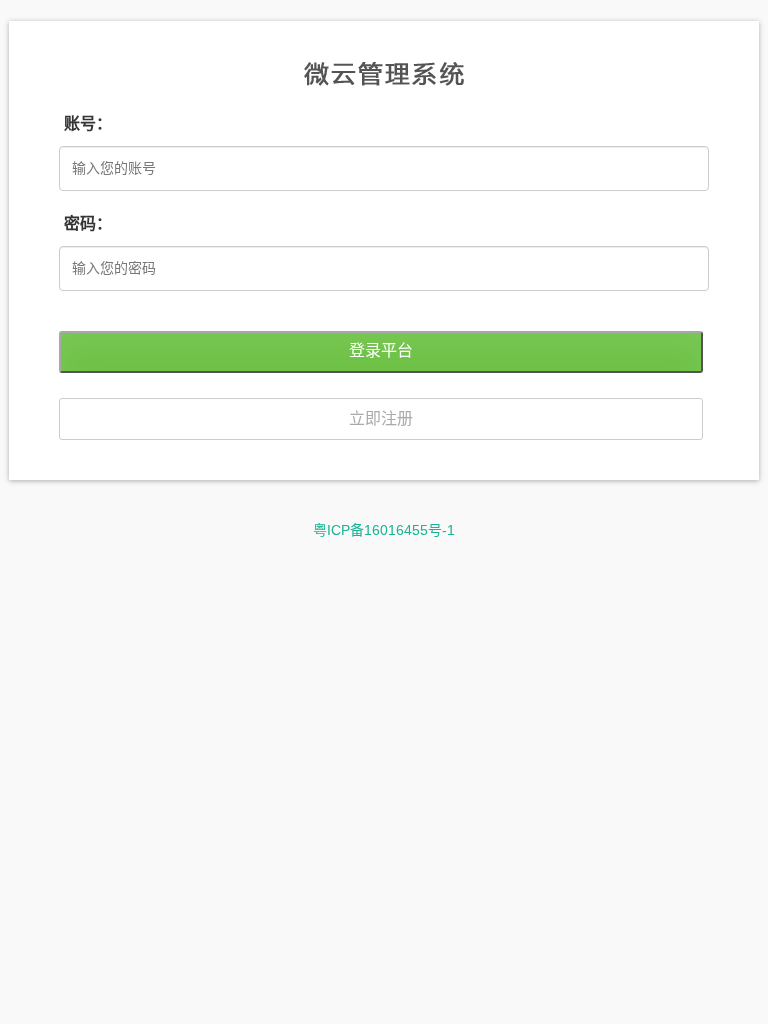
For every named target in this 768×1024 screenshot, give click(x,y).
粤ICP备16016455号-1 (384, 530)
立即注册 (381, 418)
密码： (88, 223)
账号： (88, 123)
